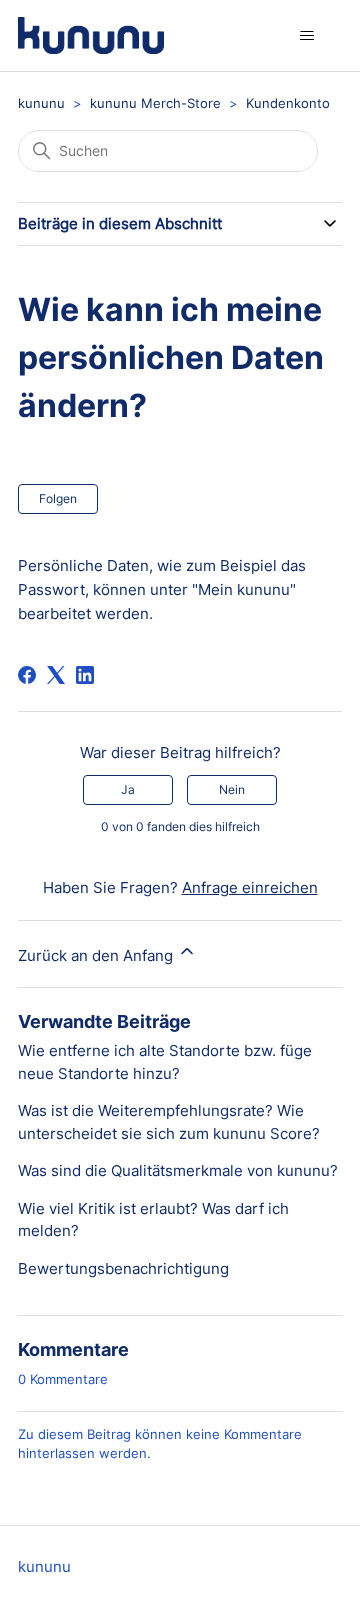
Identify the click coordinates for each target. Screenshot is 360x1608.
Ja (128, 789)
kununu (41, 103)
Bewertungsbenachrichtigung (123, 1268)
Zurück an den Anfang (97, 955)
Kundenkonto (288, 103)
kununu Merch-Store (155, 103)
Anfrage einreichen (250, 887)
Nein (232, 789)
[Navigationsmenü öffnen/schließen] (306, 36)
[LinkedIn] (85, 675)
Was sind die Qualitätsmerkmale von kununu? (178, 1170)
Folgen (58, 498)
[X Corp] (56, 675)
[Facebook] (27, 675)
